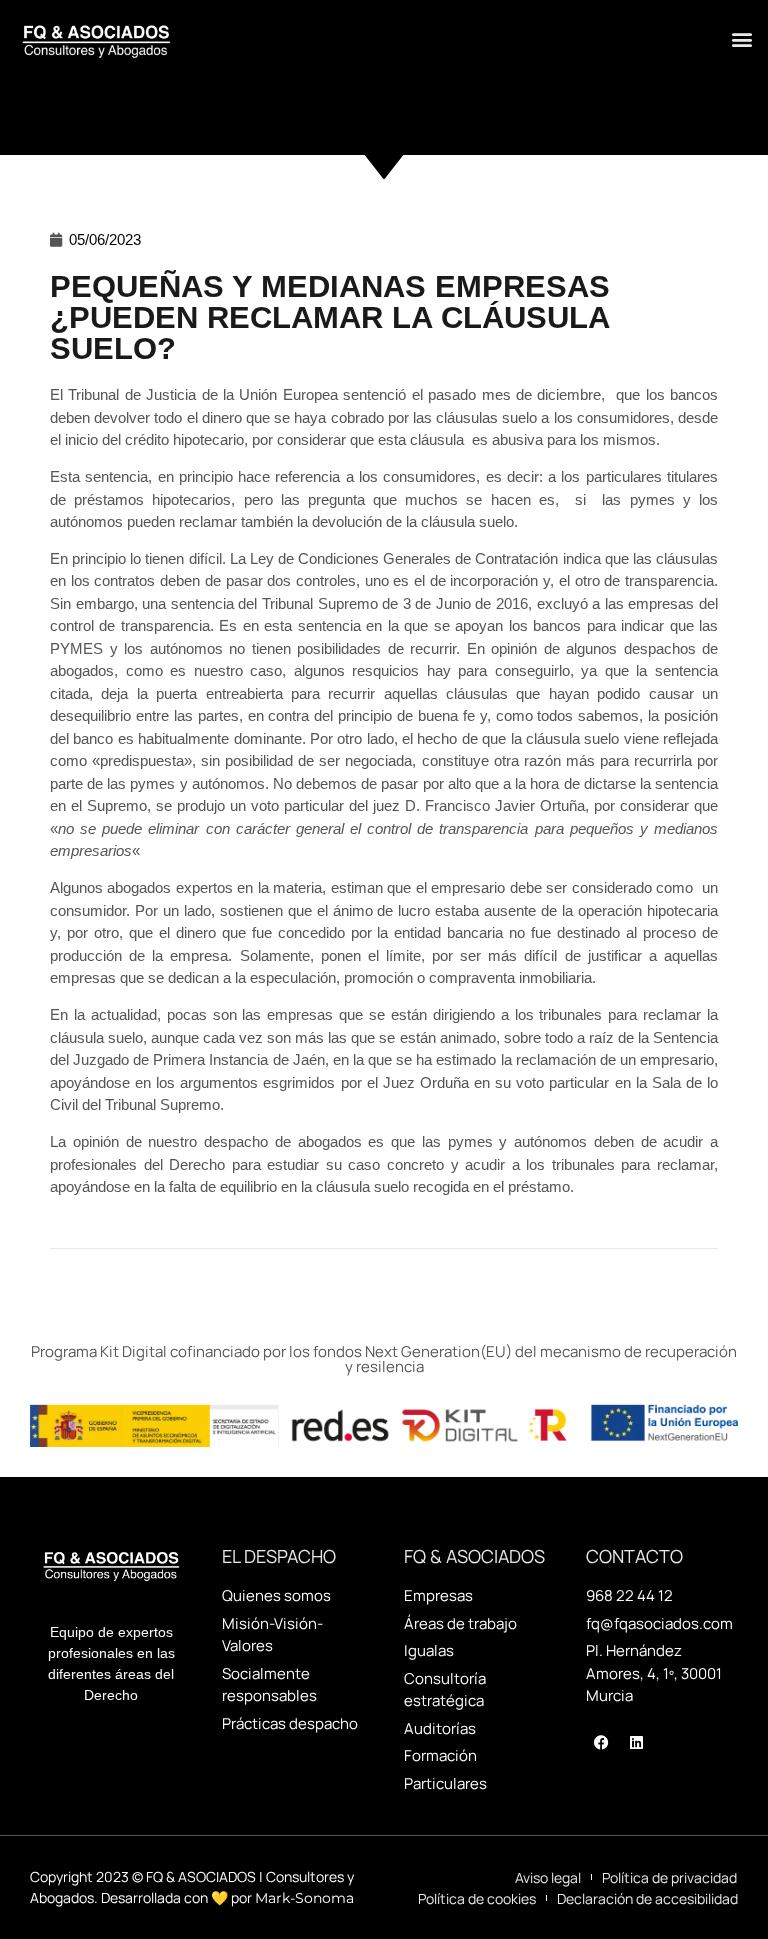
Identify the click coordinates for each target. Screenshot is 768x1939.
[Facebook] (601, 1743)
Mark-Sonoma (304, 1898)
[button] (741, 39)
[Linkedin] (636, 1743)
